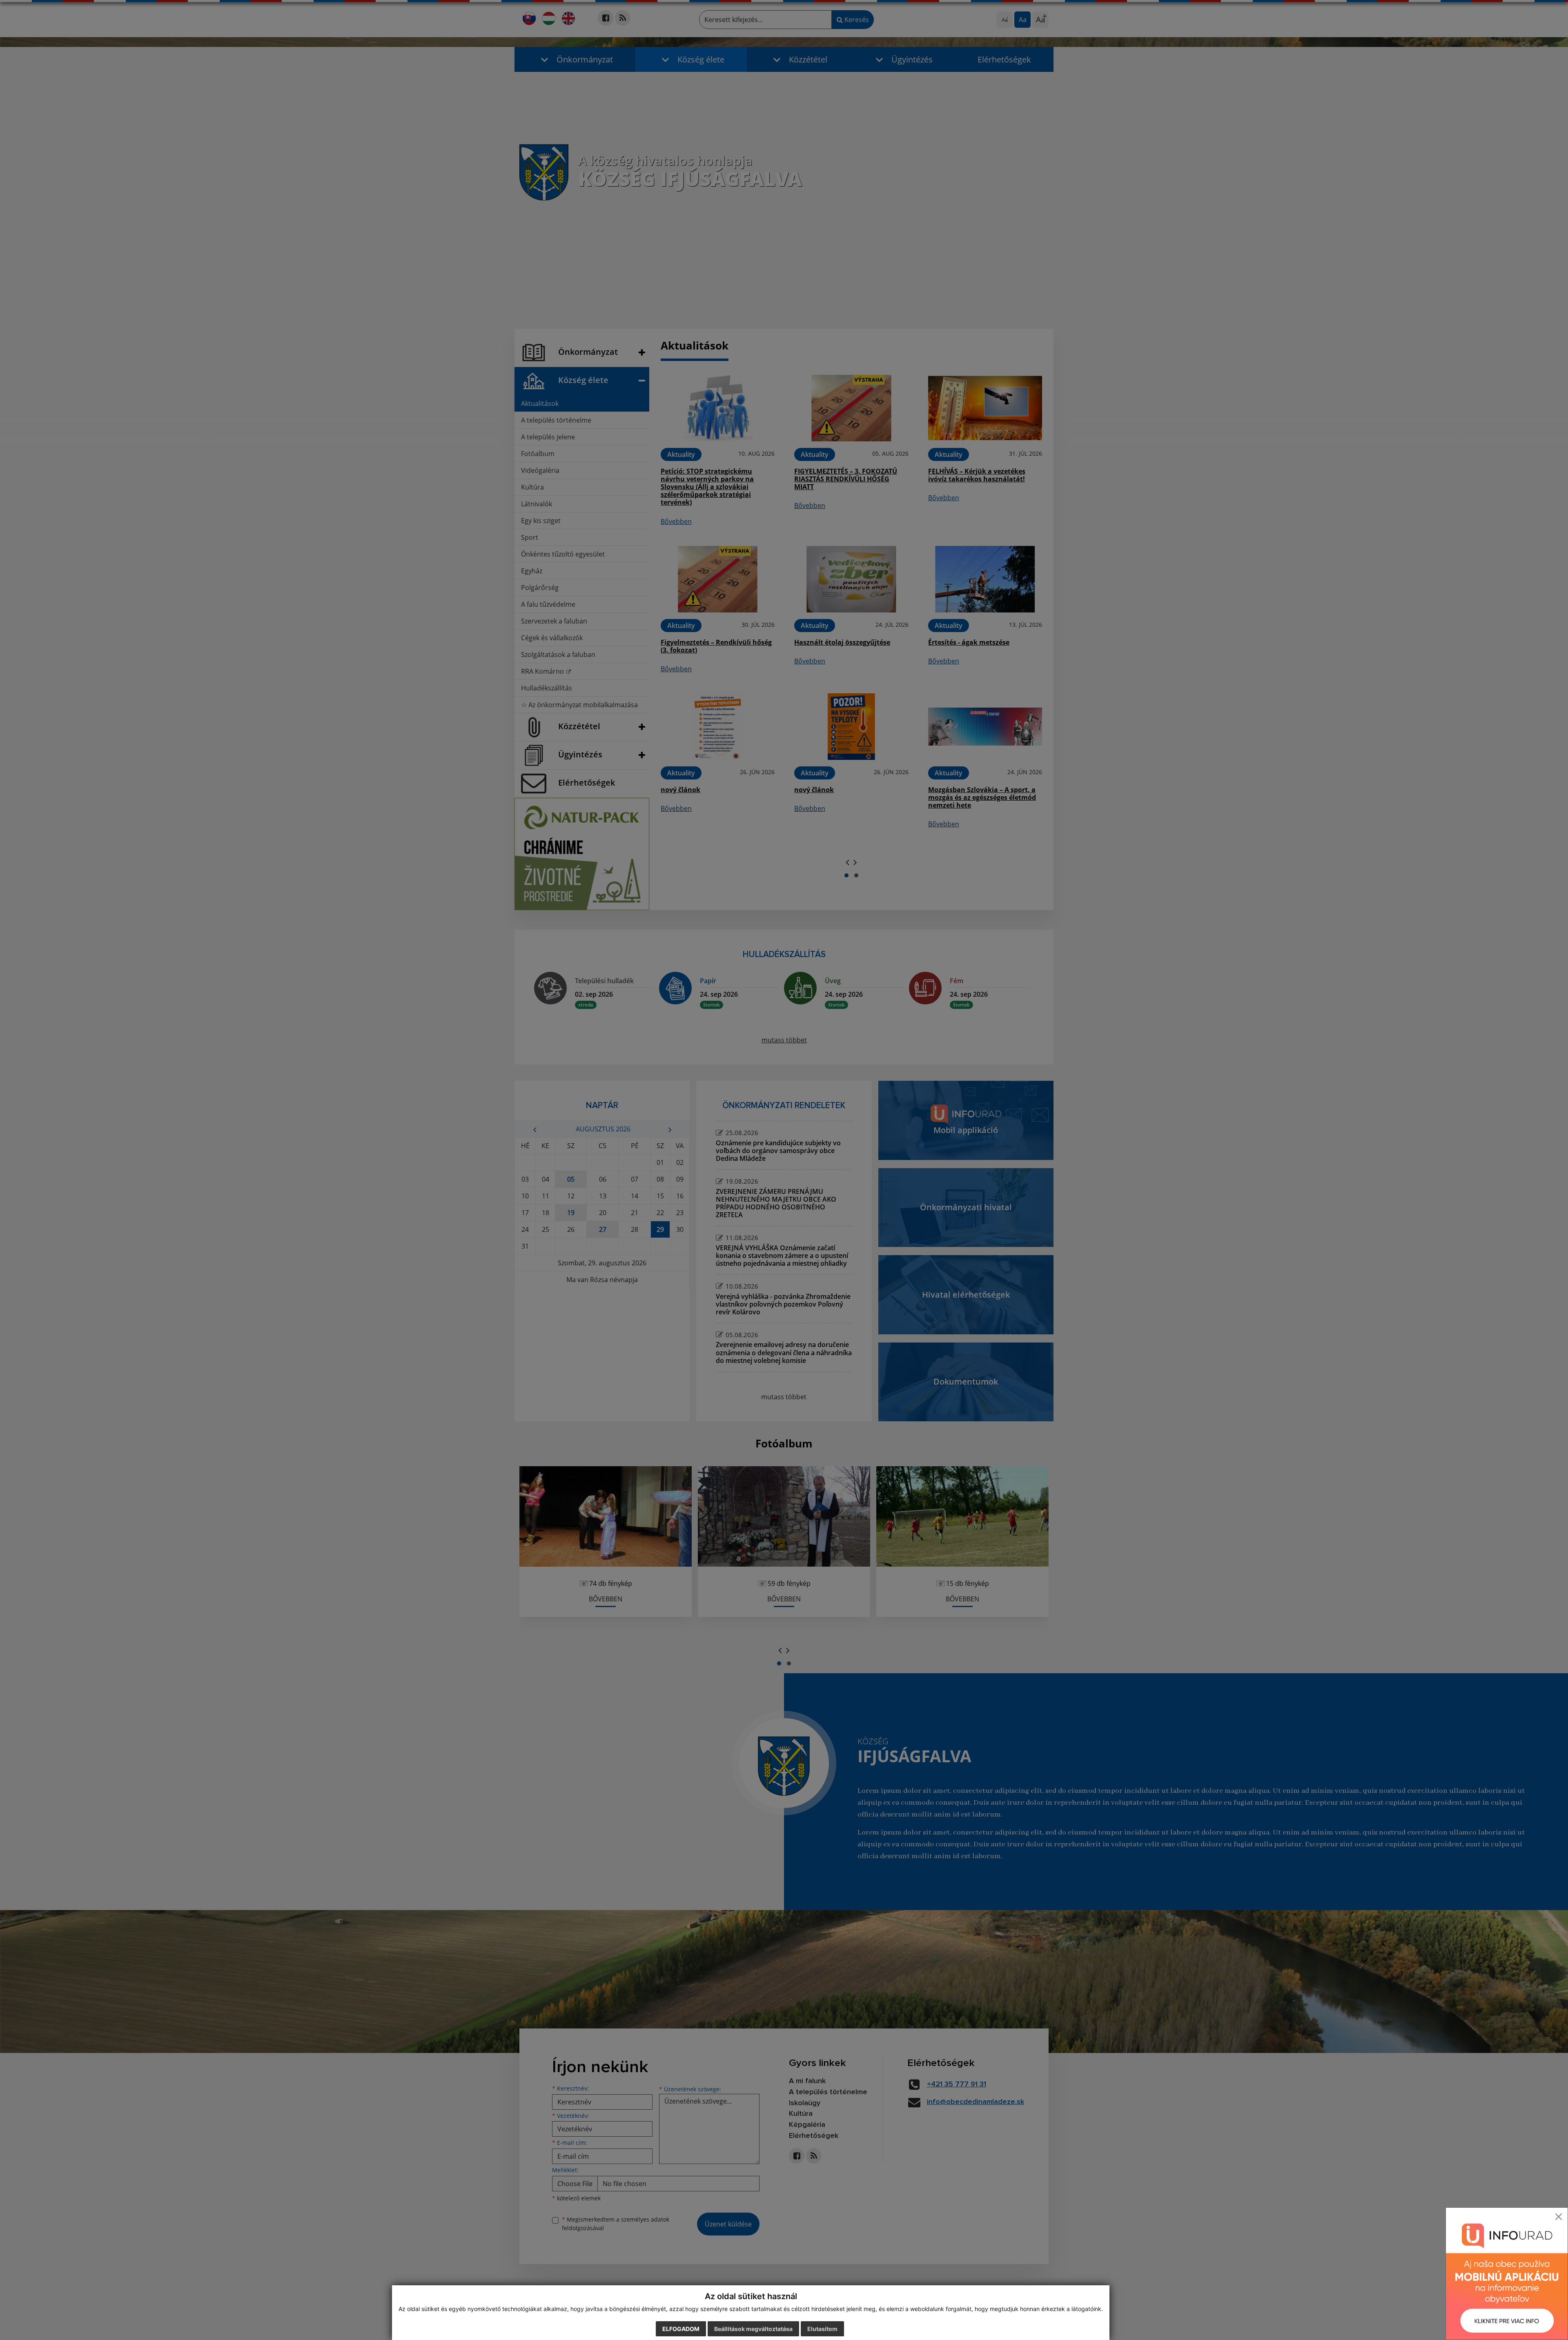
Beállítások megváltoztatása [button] (753, 2329)
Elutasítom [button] (822, 2329)
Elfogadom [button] (681, 2329)
